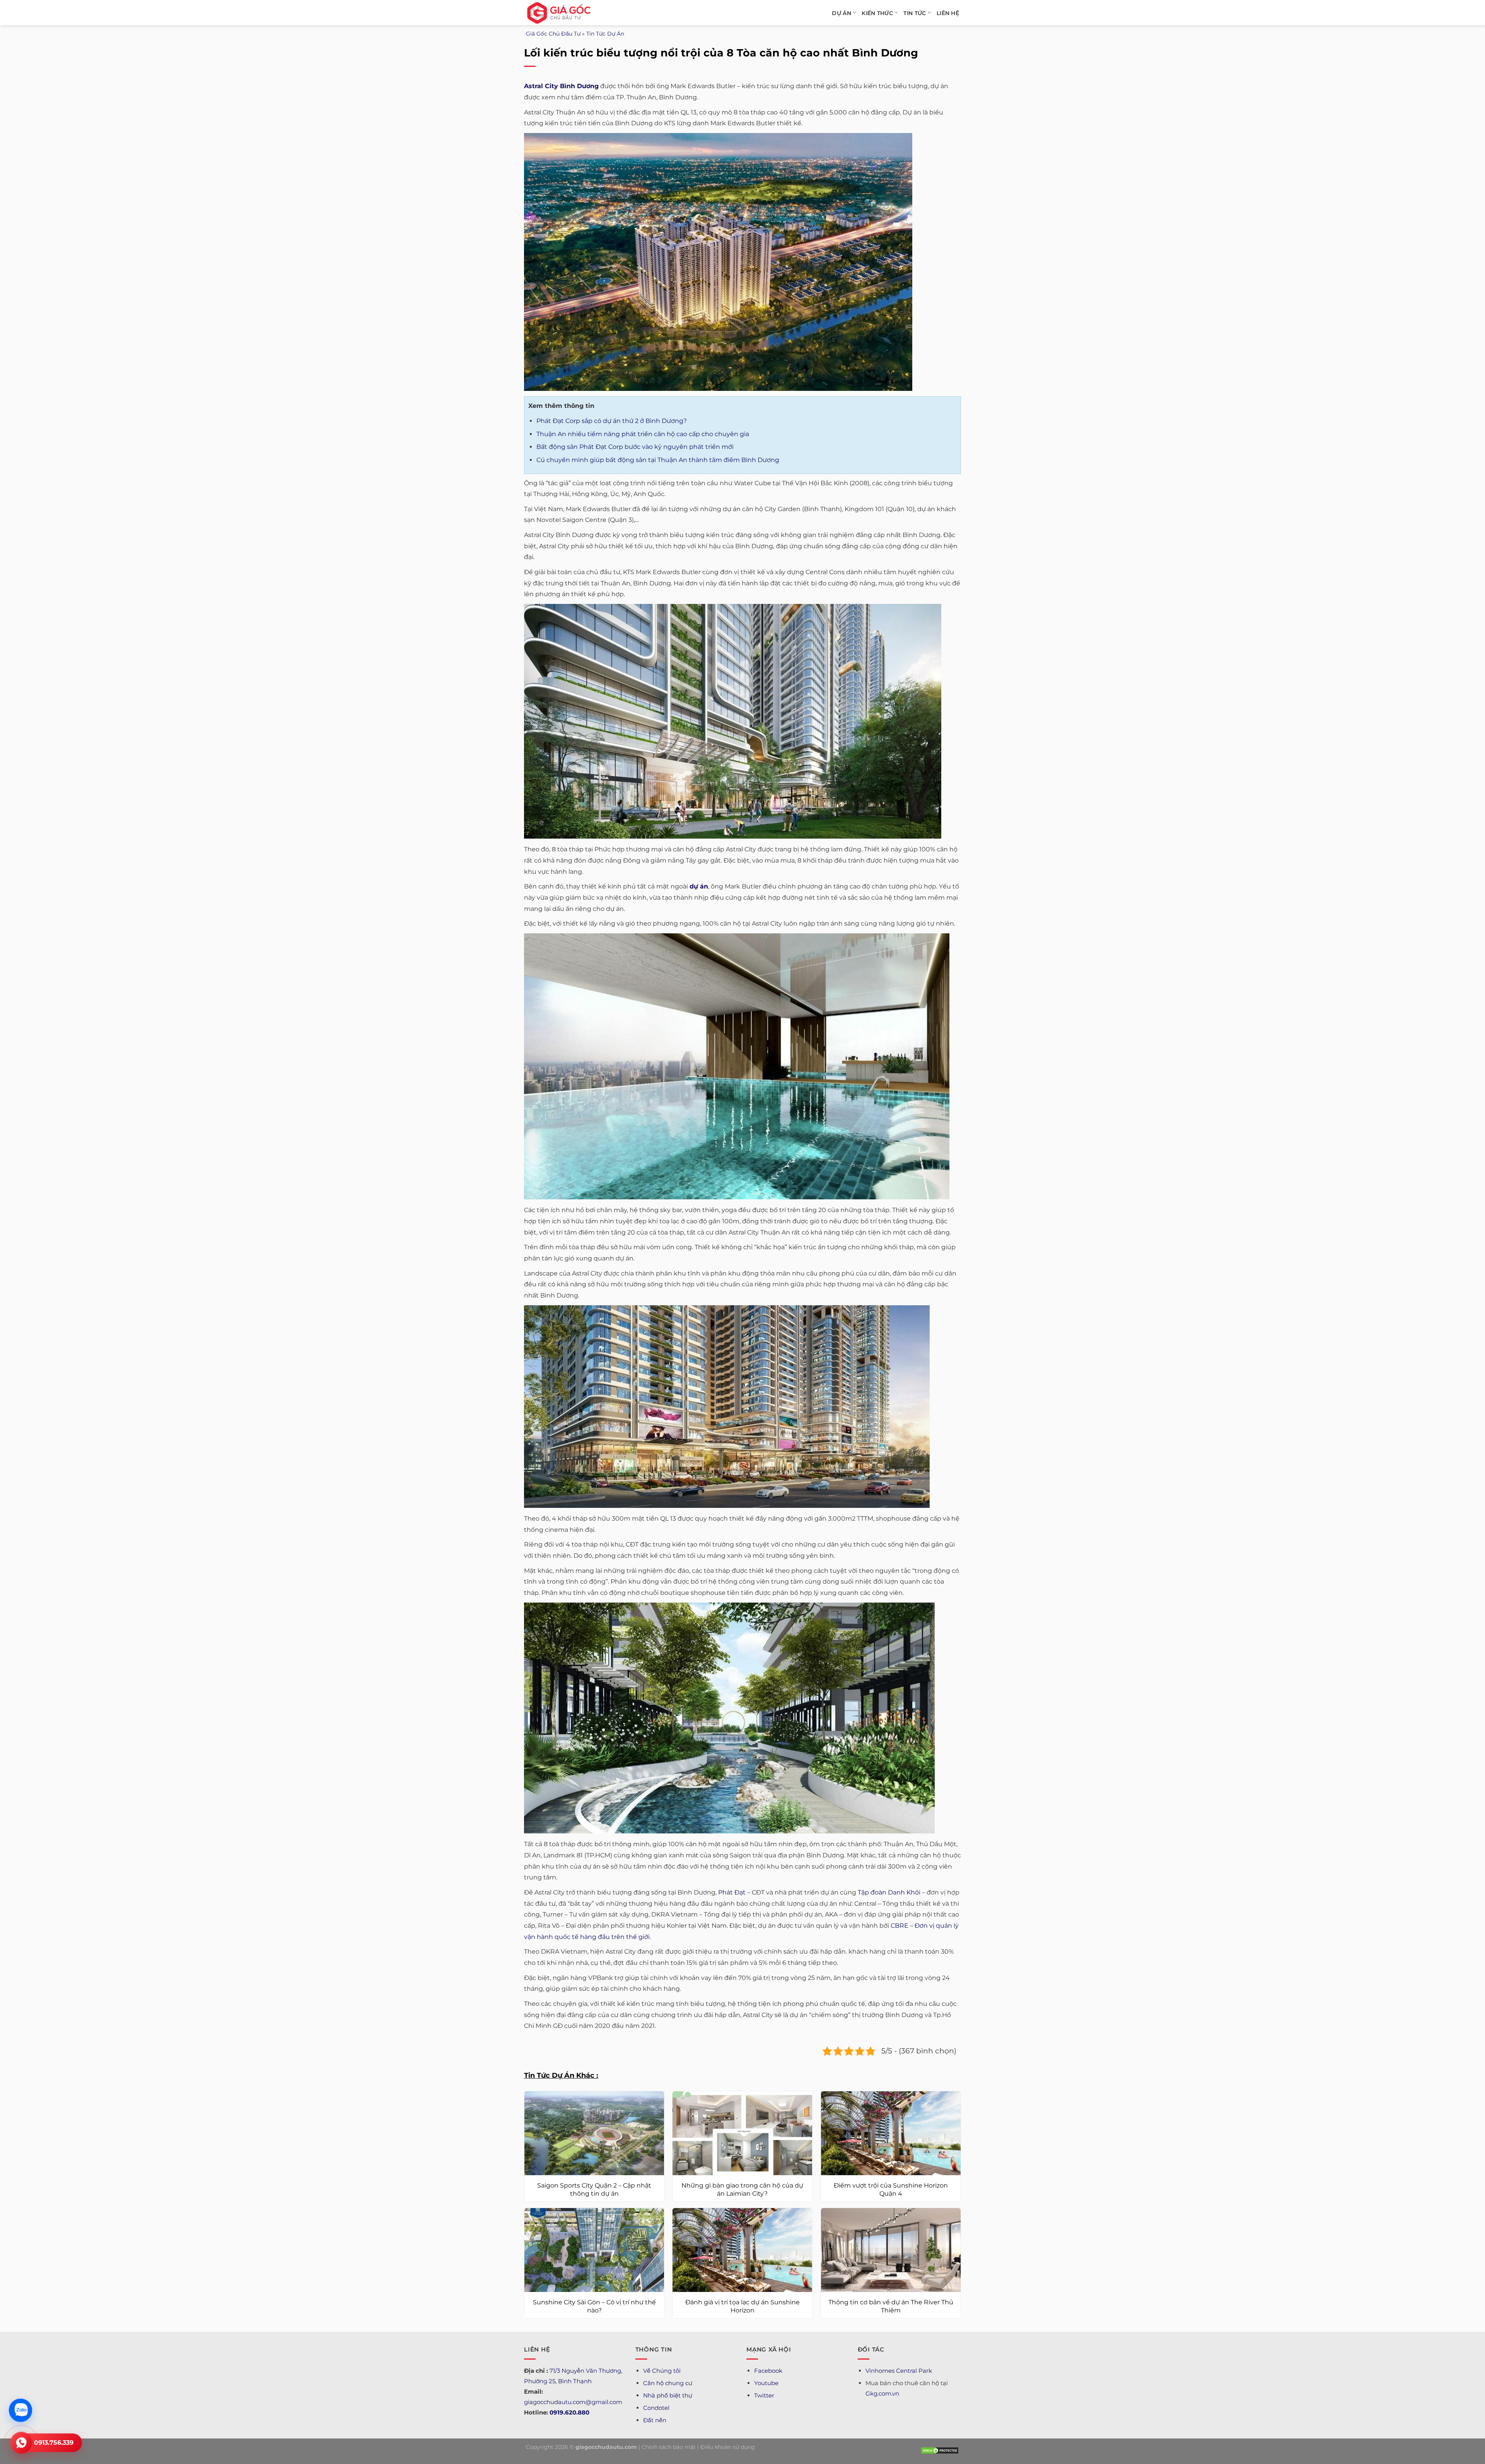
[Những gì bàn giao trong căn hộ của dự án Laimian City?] (742, 2133)
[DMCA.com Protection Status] (940, 2450)
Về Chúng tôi (662, 2371)
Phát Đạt (732, 1892)
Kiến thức (877, 13)
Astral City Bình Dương (561, 86)
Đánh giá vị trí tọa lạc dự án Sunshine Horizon (742, 2306)
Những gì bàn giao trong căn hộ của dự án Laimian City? (742, 2189)
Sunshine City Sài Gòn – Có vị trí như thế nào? (594, 2306)
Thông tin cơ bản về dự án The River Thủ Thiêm (891, 2306)
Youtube (766, 2383)
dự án (699, 886)
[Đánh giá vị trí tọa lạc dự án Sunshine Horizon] (742, 2250)
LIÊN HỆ (948, 13)
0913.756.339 (54, 2443)
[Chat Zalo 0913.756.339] (20, 2410)
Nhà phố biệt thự (668, 2395)
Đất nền (655, 2420)
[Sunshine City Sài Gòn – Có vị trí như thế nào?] (594, 2250)
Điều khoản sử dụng (728, 2447)
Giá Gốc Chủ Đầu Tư (553, 34)
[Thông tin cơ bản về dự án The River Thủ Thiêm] (891, 2250)
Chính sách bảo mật (669, 2447)
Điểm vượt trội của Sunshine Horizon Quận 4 (891, 2189)
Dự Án (841, 13)
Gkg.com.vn (882, 2393)
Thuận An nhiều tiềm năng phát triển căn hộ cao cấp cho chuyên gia (643, 434)
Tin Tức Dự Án (605, 34)
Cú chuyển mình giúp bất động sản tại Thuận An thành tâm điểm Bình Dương (658, 460)
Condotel (656, 2408)
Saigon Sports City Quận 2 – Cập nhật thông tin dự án (594, 2189)
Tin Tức (915, 13)
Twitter (764, 2395)
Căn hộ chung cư (668, 2383)
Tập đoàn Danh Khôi (889, 1892)
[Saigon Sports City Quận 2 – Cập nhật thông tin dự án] (594, 2133)
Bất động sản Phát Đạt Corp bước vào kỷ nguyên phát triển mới (635, 447)
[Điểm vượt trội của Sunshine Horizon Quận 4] (891, 2133)
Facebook (768, 2371)
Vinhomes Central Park (899, 2371)
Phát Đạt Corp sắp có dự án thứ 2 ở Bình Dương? (612, 421)
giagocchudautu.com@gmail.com (573, 2402)
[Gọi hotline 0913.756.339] (21, 2443)
